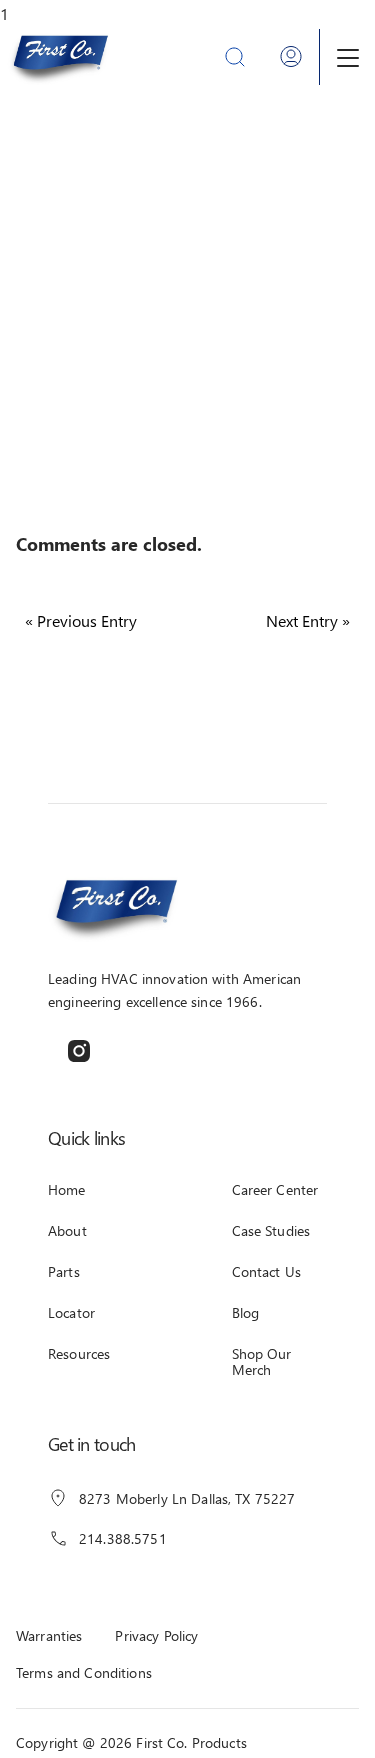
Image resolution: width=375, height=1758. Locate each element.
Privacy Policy (156, 1635)
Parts (64, 1271)
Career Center (275, 1189)
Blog (246, 1312)
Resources (79, 1353)
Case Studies (271, 1230)
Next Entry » (308, 620)
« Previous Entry (81, 620)
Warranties (49, 1635)
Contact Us (266, 1271)
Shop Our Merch (262, 1362)
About (67, 1230)
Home (67, 1189)
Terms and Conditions (84, 1672)
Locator (71, 1312)
